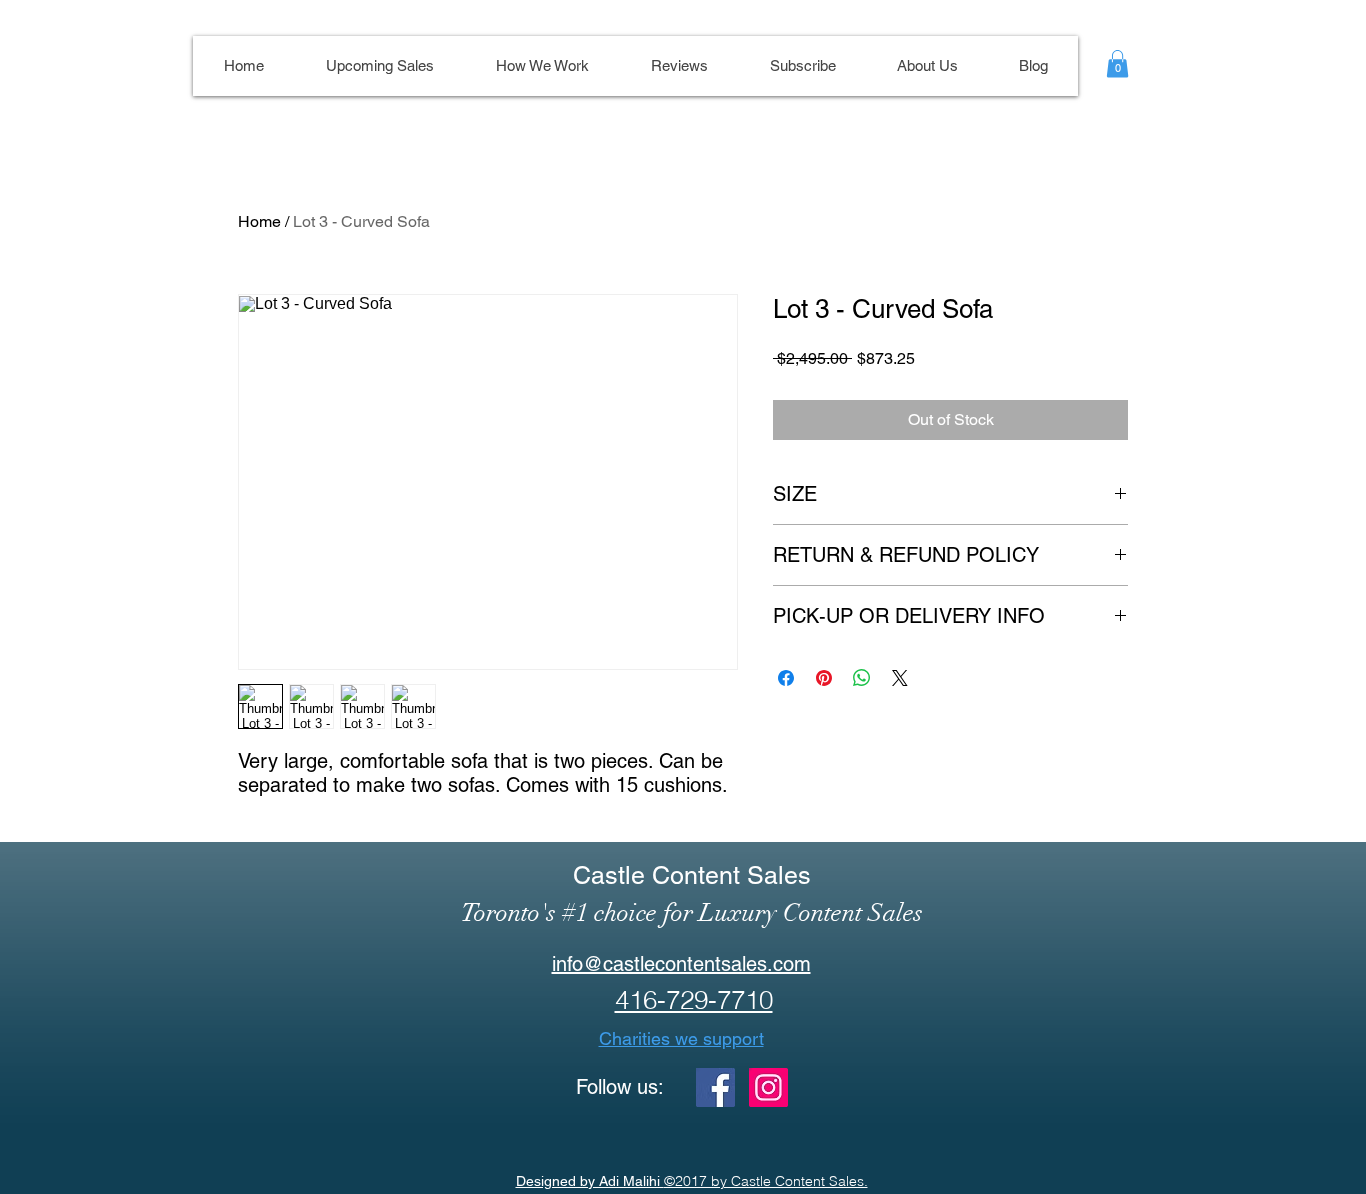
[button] (1117, 63)
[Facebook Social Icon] (715, 1087)
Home (259, 221)
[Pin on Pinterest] (824, 678)
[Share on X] (900, 678)
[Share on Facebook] (786, 678)
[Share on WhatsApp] (862, 678)
